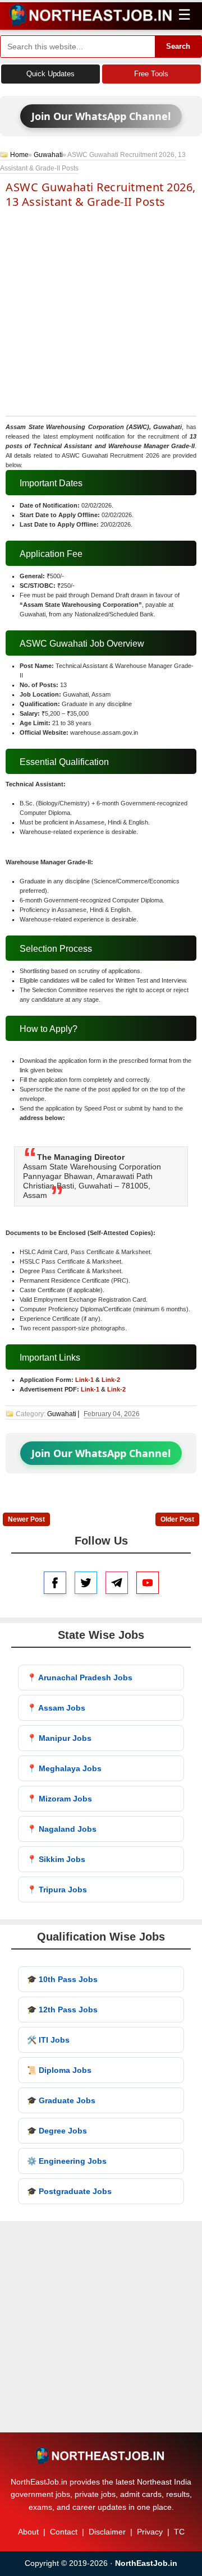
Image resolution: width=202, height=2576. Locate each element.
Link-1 (84, 1380)
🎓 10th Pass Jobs (62, 1979)
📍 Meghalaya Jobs (64, 1768)
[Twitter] (86, 1583)
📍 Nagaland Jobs (62, 1829)
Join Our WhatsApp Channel (101, 116)
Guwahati (48, 155)
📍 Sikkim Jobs (56, 1859)
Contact (64, 2532)
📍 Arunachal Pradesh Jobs (80, 1678)
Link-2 (111, 1380)
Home (19, 155)
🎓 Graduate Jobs (61, 2100)
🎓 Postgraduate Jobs (69, 2191)
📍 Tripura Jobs (57, 1890)
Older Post (177, 1519)
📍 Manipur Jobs (59, 1738)
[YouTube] (148, 1583)
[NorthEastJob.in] (101, 2455)
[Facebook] (55, 1583)
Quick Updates (50, 74)
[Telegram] (117, 1583)
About (28, 2532)
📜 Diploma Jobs (59, 2070)
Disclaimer (107, 2532)
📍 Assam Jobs (56, 1708)
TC (179, 2532)
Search (178, 46)
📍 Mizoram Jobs (59, 1799)
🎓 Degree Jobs (57, 2131)
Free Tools (151, 74)
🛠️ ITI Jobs (48, 2040)
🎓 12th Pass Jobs (62, 2010)
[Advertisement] (101, 311)
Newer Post (26, 1519)
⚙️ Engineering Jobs (67, 2161)
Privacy (150, 2532)
